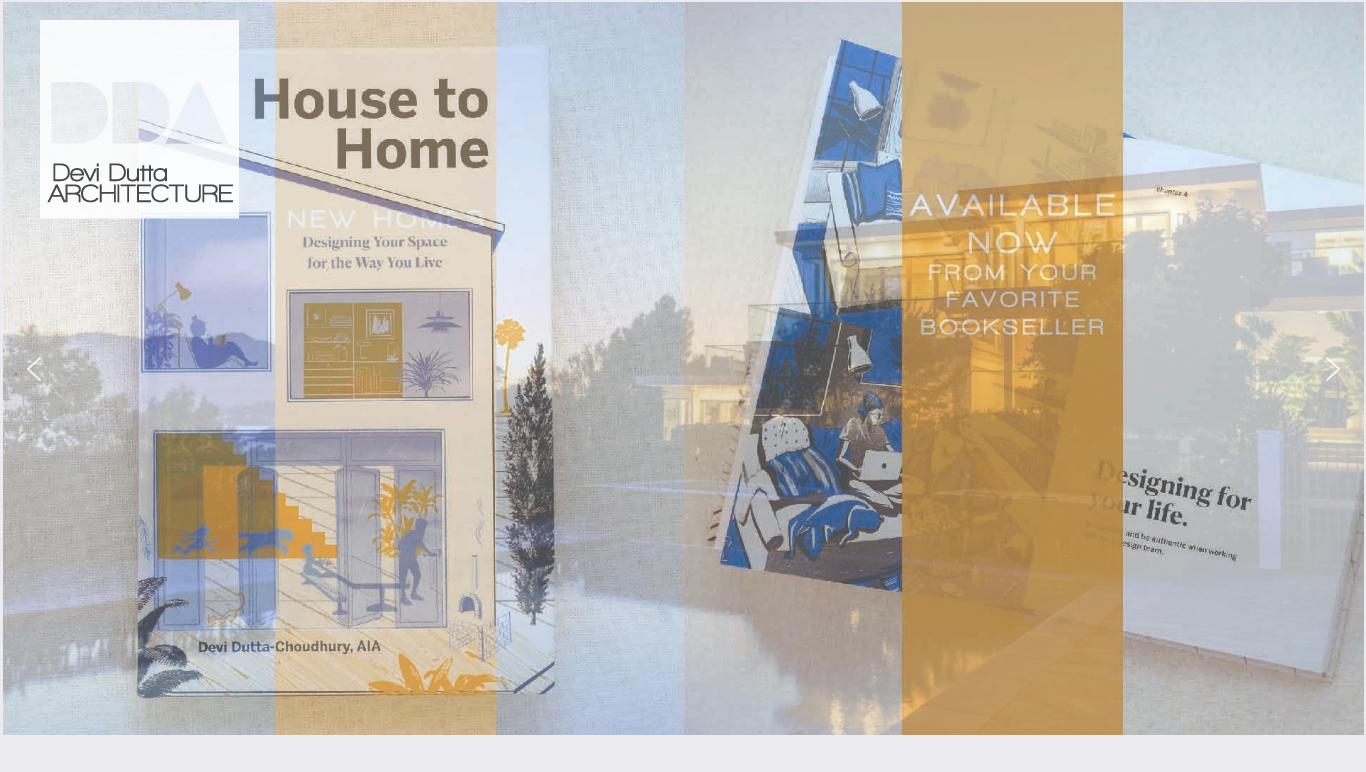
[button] (34, 369)
